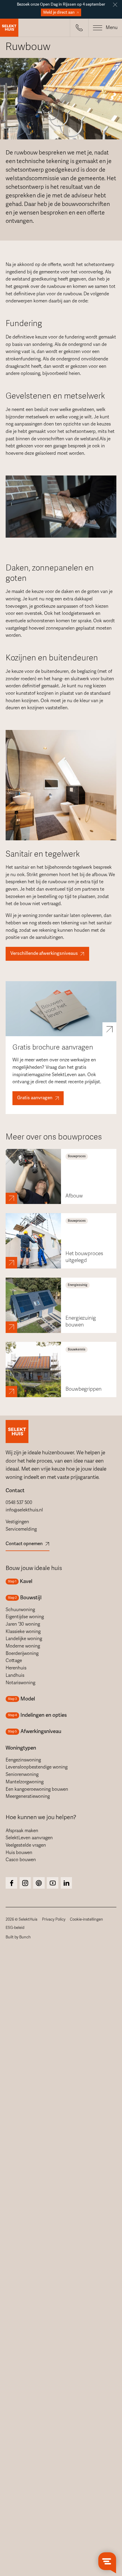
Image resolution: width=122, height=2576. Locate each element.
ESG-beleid (15, 1928)
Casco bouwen (21, 1860)
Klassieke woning (23, 1632)
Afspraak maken (22, 1831)
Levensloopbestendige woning (37, 1767)
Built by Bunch (18, 1937)
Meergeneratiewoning (28, 1796)
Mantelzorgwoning (25, 1782)
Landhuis (15, 1675)
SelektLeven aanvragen (29, 1838)
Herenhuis (16, 1668)
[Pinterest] (39, 1883)
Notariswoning (20, 1683)
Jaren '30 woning (23, 1624)
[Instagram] (11, 1883)
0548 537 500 (19, 1503)
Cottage (14, 1661)
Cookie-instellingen (86, 1919)
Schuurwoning (20, 1610)
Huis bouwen (19, 1853)
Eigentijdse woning (25, 1617)
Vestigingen (17, 1522)
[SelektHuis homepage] (9, 28)
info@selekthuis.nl (24, 1510)
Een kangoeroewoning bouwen (37, 1789)
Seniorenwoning (22, 1774)
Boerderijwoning (22, 1653)
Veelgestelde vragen (26, 1845)
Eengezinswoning (23, 1760)
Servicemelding (21, 1529)
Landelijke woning (24, 1639)
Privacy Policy (54, 1919)
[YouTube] (53, 1883)
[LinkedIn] (66, 1883)
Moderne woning (23, 1646)
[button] (79, 28)
